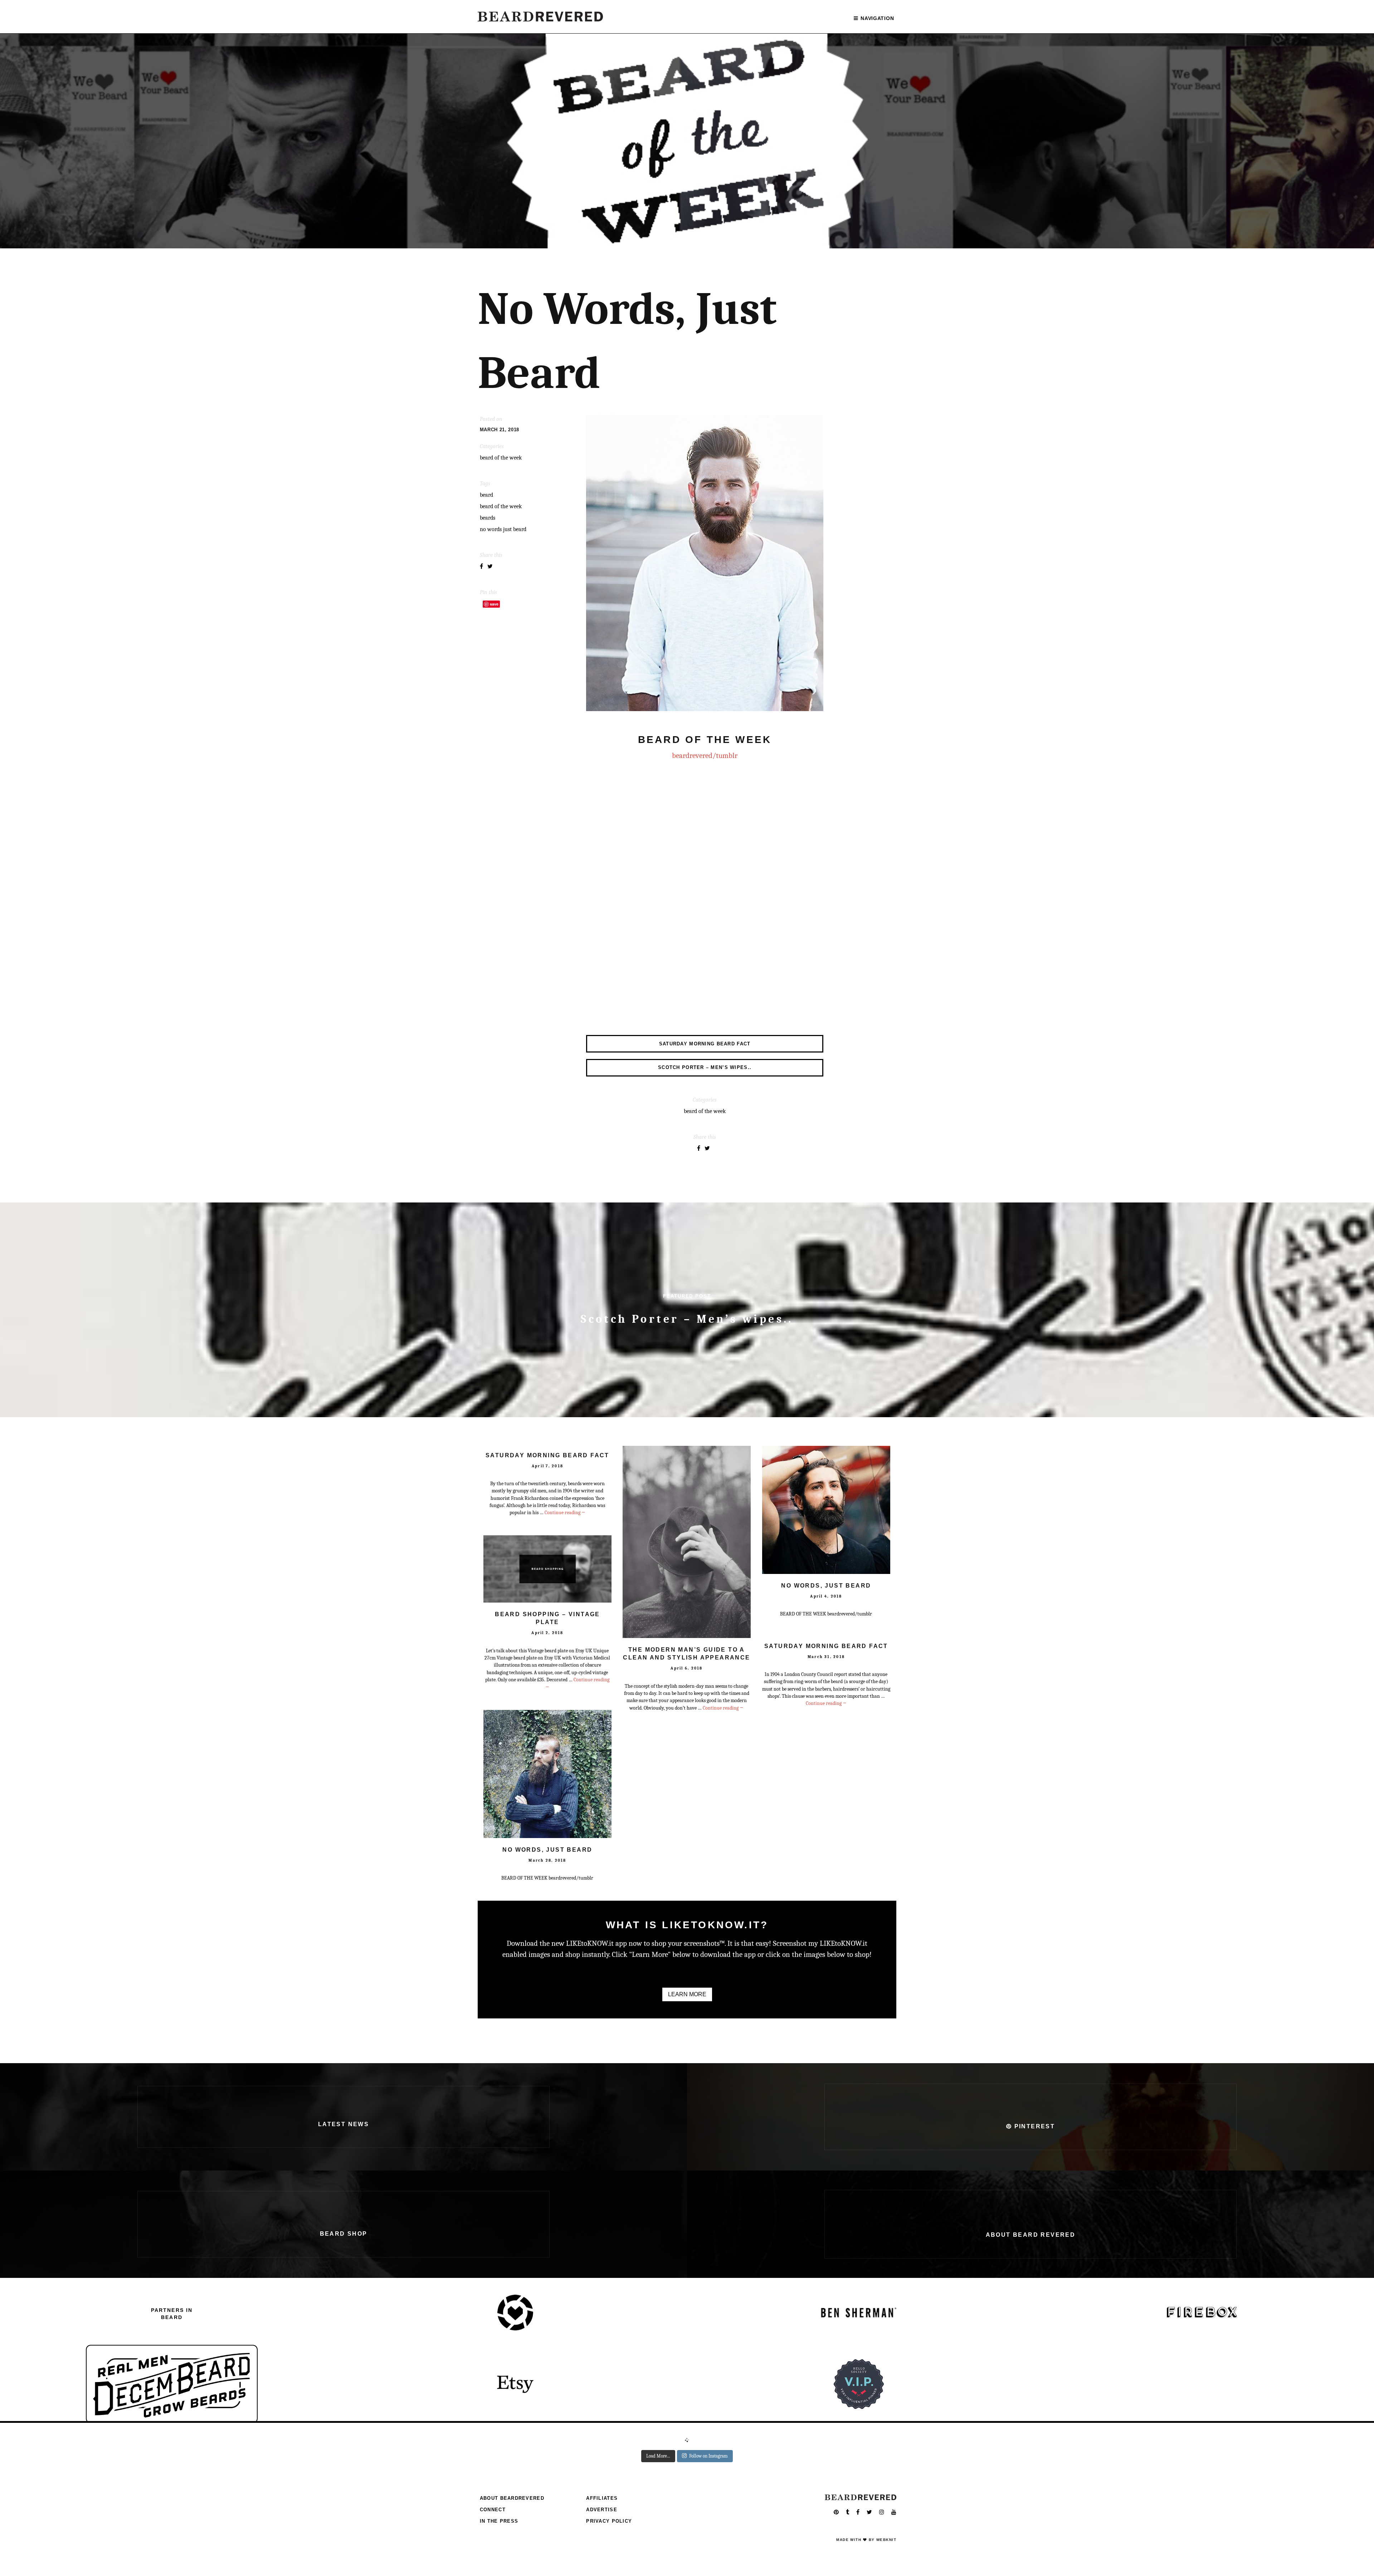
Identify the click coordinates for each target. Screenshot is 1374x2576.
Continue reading (565, 1513)
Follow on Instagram (708, 2456)
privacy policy (609, 2521)
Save (494, 604)
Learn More (687, 1994)
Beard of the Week (501, 506)
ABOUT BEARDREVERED (512, 2498)
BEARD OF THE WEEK (501, 458)
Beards (488, 518)
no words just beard (503, 529)
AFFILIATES (602, 2498)
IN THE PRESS (499, 2521)
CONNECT (493, 2510)
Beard (486, 495)
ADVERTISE (602, 2510)
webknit (886, 2540)
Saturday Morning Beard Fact (547, 1455)
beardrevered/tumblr (705, 755)
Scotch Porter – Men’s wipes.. (687, 1319)
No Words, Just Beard (826, 1586)
